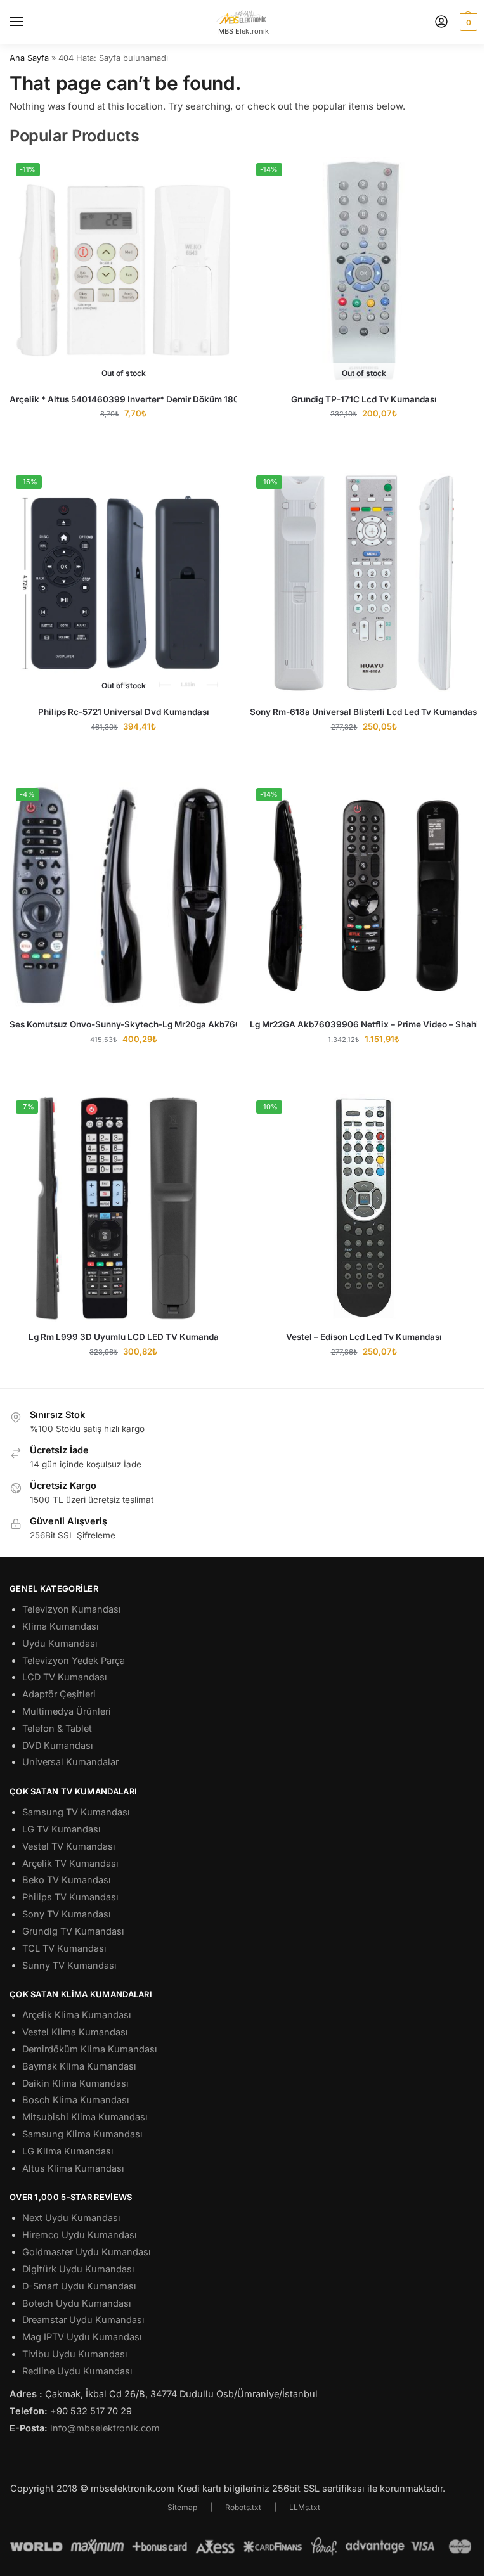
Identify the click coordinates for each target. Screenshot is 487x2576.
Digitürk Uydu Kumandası (78, 2269)
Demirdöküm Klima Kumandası (90, 2049)
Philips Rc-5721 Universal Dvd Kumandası (124, 712)
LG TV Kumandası (62, 1829)
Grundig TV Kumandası (73, 1931)
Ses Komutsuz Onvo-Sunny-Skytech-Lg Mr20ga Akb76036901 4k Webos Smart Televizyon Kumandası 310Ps (123, 1024)
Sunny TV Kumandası (69, 1966)
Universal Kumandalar (70, 1762)
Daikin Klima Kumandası (75, 2083)
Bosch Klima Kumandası (76, 2100)
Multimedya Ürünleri (67, 1711)
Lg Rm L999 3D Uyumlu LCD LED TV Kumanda (124, 1337)
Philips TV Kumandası (70, 1897)
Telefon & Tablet (57, 1729)
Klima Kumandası (61, 1626)
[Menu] (29, 22)
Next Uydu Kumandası (71, 2218)
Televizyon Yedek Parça (74, 1661)
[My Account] (441, 23)
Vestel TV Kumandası (69, 1846)
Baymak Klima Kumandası (79, 2066)
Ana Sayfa (29, 58)
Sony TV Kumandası (67, 1914)
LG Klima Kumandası (68, 2151)
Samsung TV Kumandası (76, 1812)
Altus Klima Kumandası (73, 2168)
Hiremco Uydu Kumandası (80, 2235)
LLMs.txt (305, 2507)
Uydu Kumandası (60, 1644)
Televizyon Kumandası (72, 1609)
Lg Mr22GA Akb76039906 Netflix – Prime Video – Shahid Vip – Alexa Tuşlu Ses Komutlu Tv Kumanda (364, 1024)
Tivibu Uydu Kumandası (75, 2354)
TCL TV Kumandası (64, 1948)
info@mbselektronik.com (105, 2428)
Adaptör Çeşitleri (59, 1694)
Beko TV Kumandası (67, 1880)
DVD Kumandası (58, 1746)
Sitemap (182, 2507)
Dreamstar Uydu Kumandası (83, 2320)
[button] (467, 22)
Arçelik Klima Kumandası (77, 2015)
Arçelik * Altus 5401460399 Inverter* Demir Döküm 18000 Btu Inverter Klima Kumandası (123, 399)
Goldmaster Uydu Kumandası (87, 2252)
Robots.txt (243, 2507)
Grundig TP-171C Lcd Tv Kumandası (364, 399)
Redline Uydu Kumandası (77, 2371)
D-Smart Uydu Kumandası (79, 2286)
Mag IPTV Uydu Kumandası (82, 2337)
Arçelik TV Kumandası (70, 1864)
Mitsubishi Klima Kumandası (85, 2117)
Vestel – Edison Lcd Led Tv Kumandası (364, 1337)
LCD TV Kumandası (65, 1677)
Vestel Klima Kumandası (75, 2032)
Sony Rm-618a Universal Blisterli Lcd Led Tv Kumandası (364, 712)
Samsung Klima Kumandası (82, 2134)
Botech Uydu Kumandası (77, 2303)
